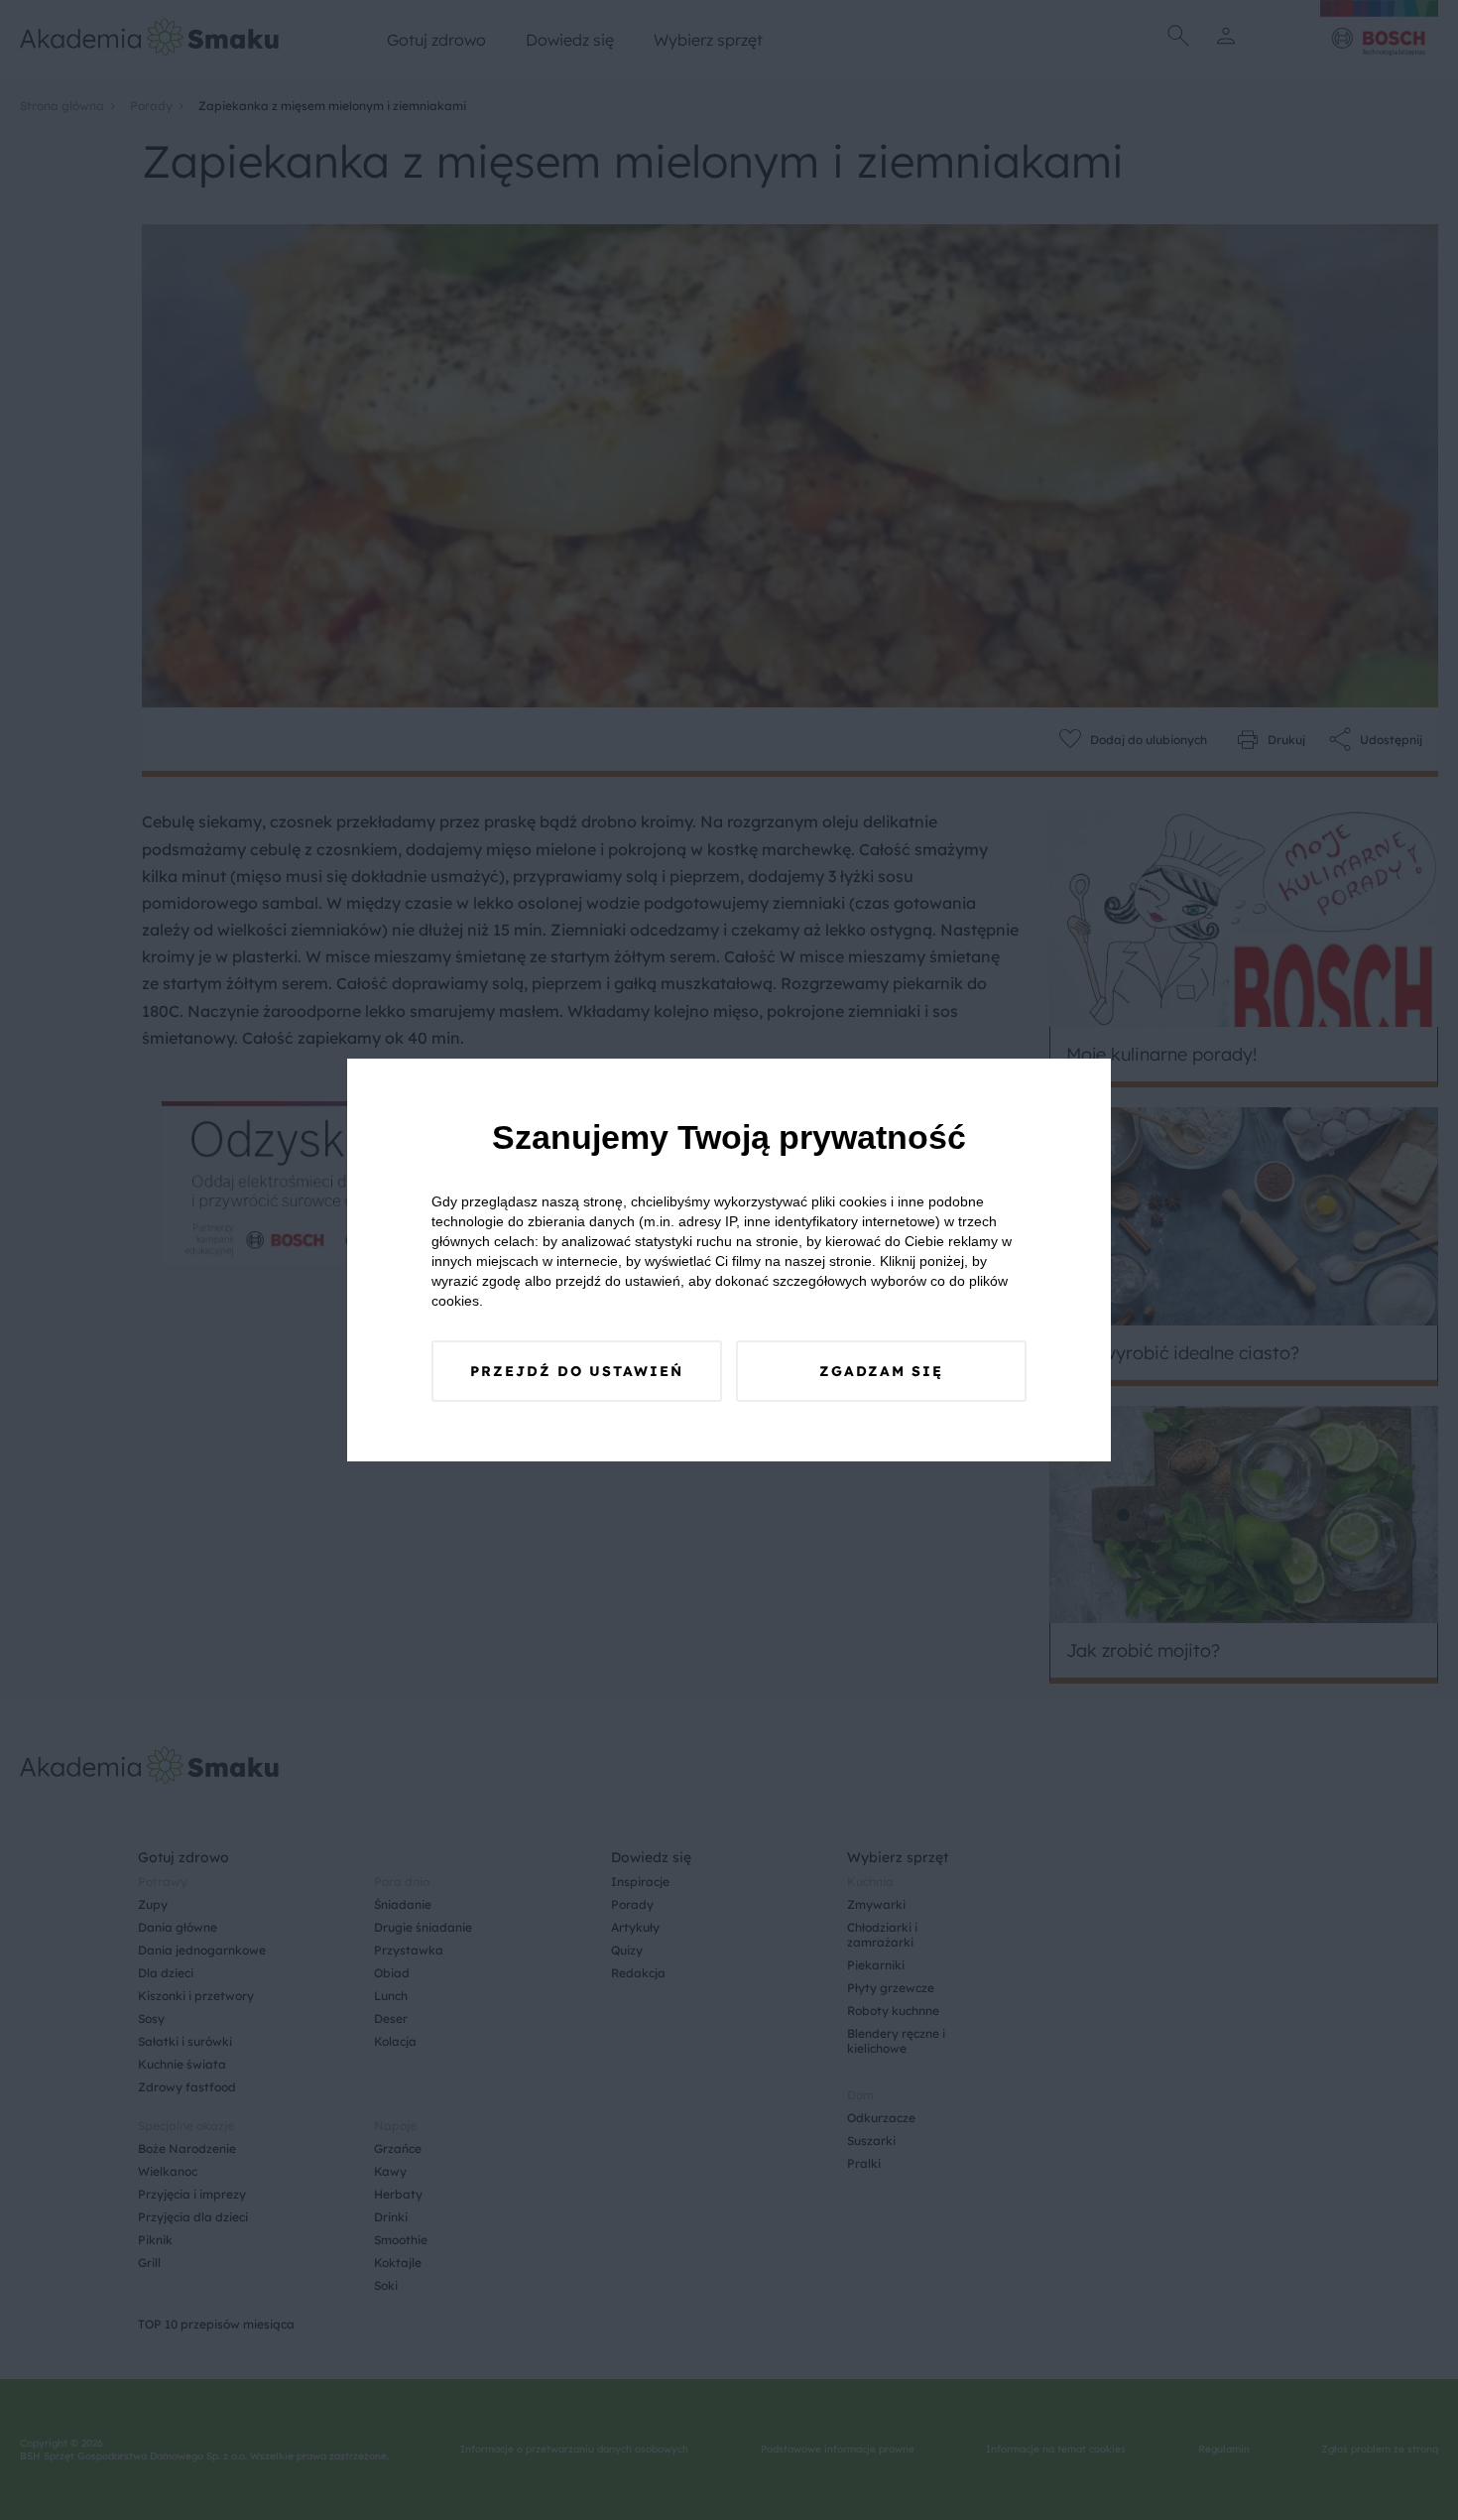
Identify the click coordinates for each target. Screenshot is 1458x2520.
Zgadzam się (881, 1371)
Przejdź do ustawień (577, 1371)
